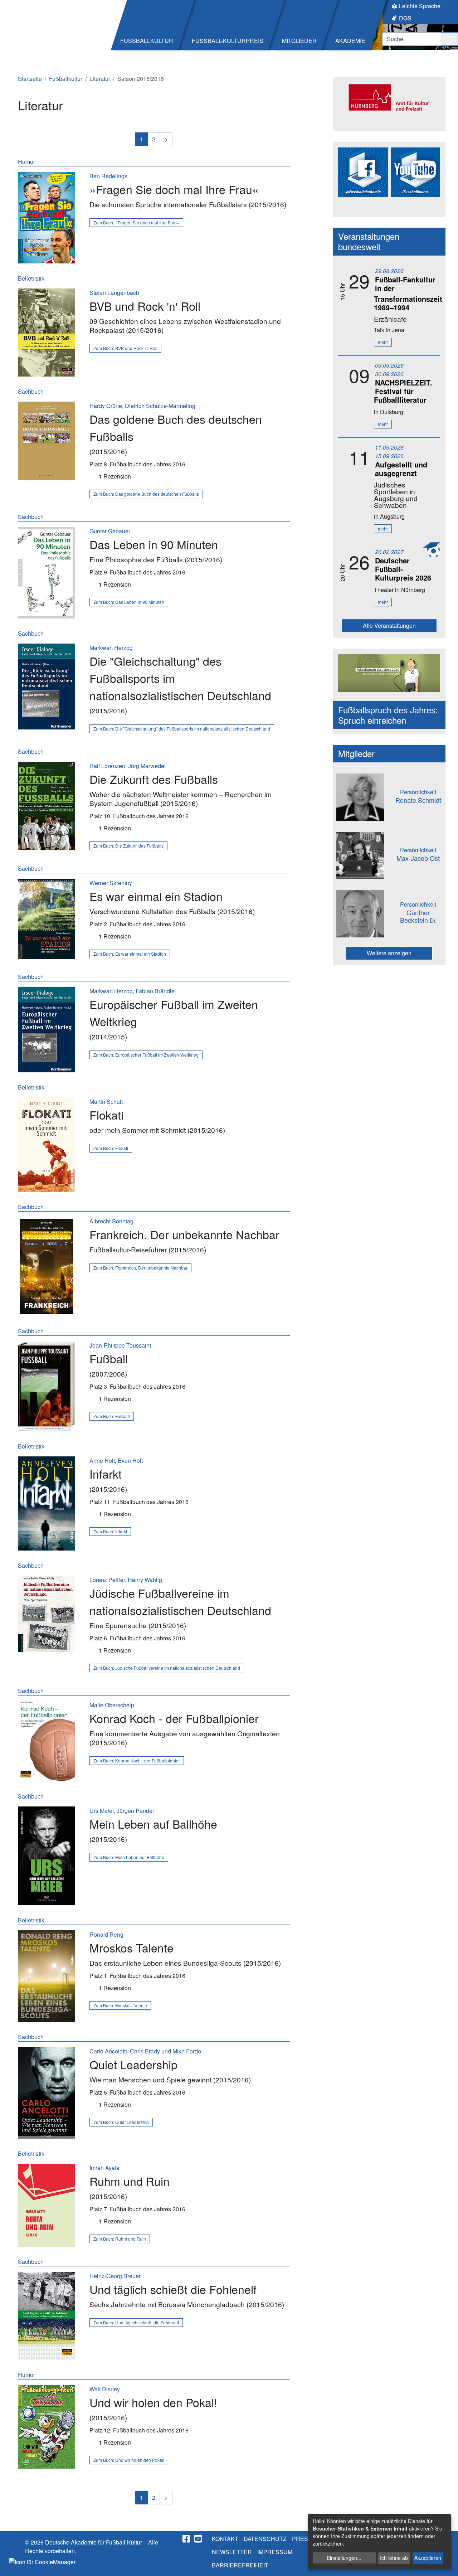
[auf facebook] (187, 2539)
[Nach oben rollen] (446, 2564)
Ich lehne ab (394, 2558)
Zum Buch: (136, 222)
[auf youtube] (199, 2539)
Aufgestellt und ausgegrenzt (401, 469)
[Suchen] (449, 39)
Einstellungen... (344, 2558)
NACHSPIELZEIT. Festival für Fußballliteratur (403, 391)
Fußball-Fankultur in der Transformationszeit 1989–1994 (408, 293)
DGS (405, 18)
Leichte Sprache (420, 6)
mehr (383, 342)
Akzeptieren (428, 2558)
